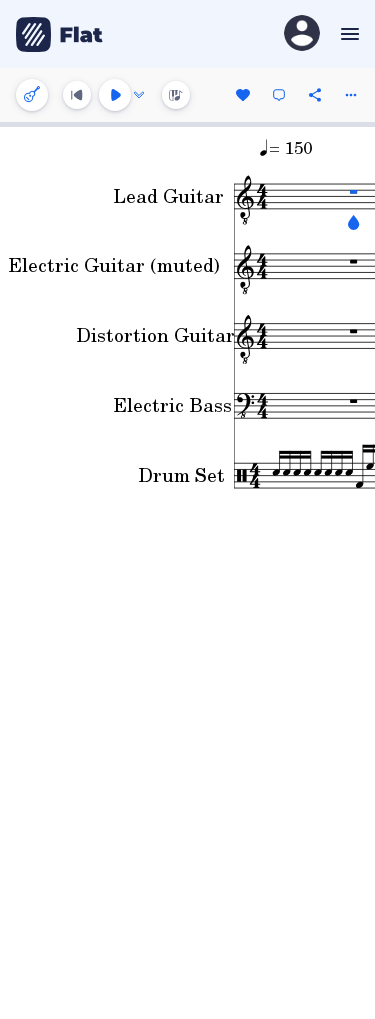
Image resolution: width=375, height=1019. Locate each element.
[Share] (315, 95)
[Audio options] (139, 95)
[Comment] (279, 95)
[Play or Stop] (115, 95)
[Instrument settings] (32, 95)
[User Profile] (302, 34)
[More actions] (351, 95)
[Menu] (347, 34)
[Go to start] (77, 95)
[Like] (243, 95)
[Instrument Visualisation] (176, 95)
